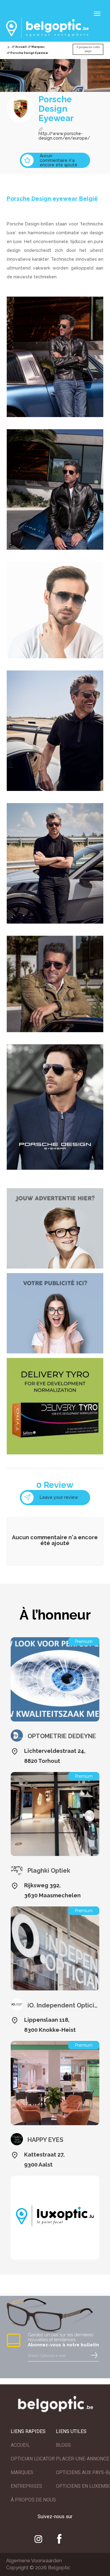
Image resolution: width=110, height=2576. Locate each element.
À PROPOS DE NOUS (33, 2500)
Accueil (21, 47)
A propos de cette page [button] (88, 49)
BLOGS (63, 2445)
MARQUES (22, 2472)
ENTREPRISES (26, 2486)
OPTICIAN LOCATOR (33, 2459)
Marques (38, 47)
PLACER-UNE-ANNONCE (82, 2459)
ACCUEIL (20, 2445)
